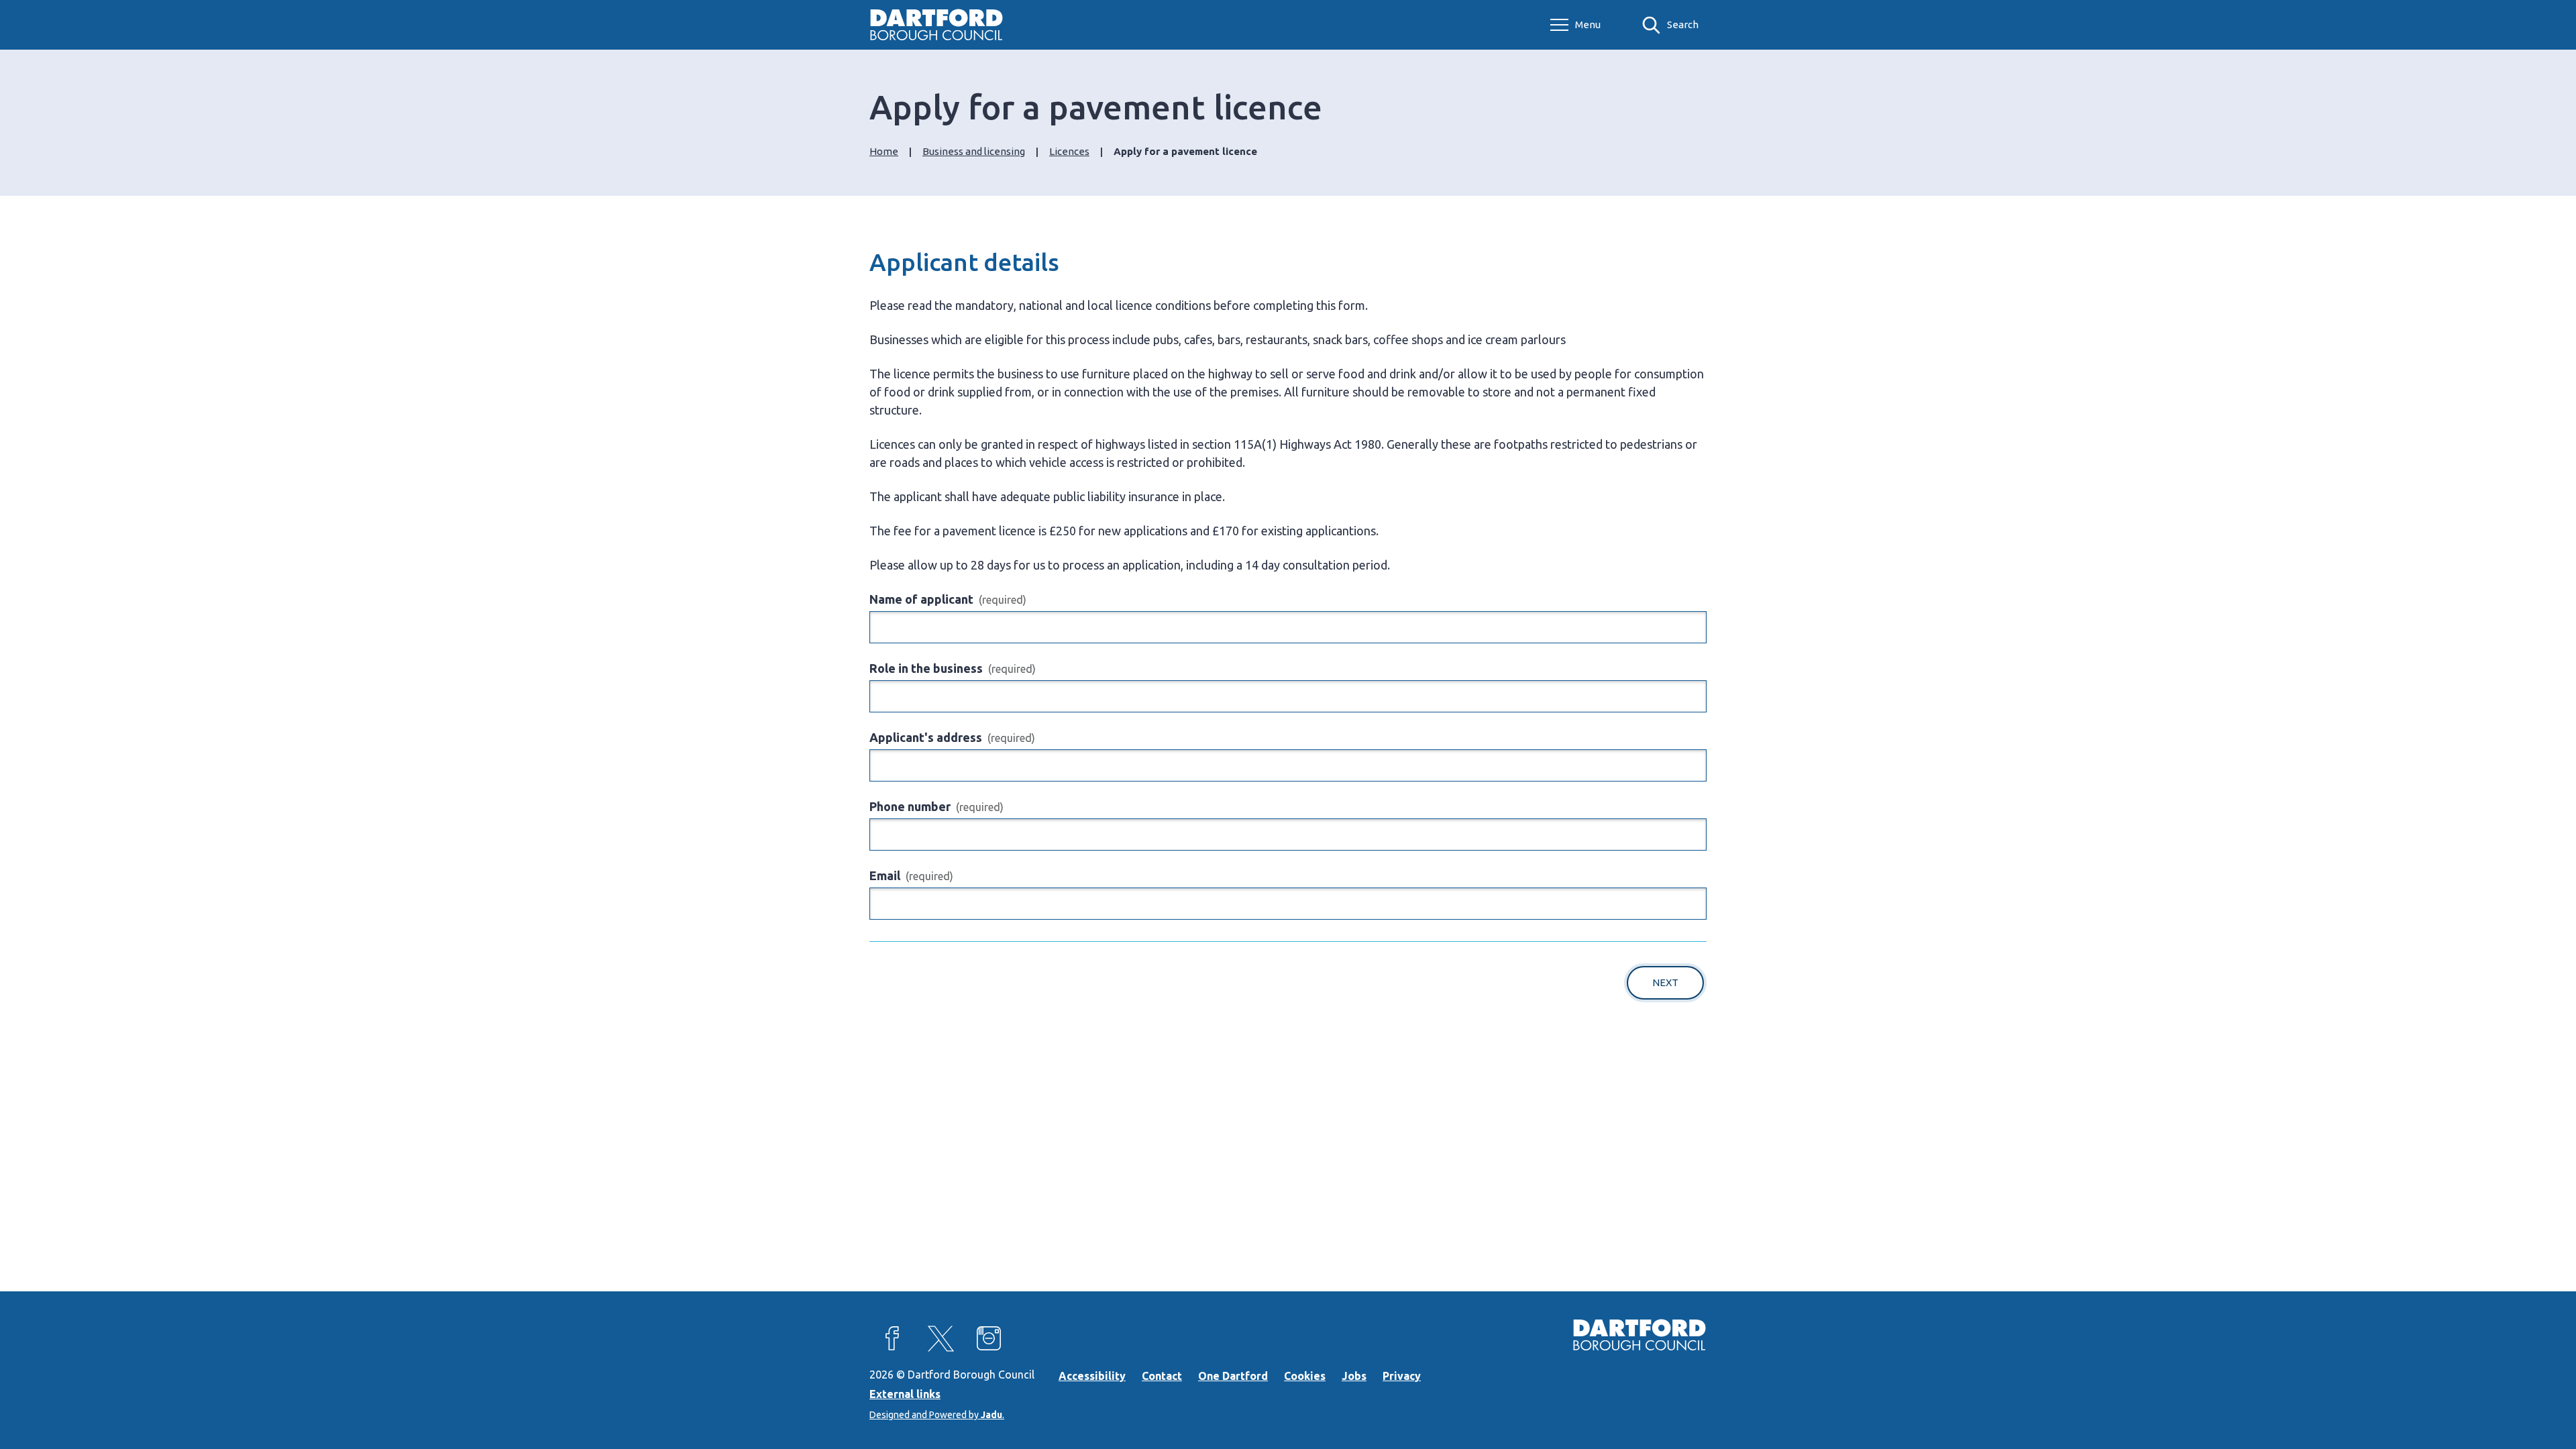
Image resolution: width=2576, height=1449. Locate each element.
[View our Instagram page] (989, 1338)
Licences (1069, 151)
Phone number (936, 806)
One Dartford (1233, 1376)
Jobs (1354, 1376)
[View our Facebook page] (892, 1338)
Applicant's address (952, 737)
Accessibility (1092, 1376)
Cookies (1305, 1376)
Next (1665, 982)
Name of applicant (948, 599)
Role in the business (953, 668)
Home (884, 151)
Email (911, 875)
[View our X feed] (941, 1338)
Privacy (1402, 1376)
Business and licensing (974, 151)
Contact (1162, 1376)
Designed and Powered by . (937, 1415)
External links (905, 1394)
